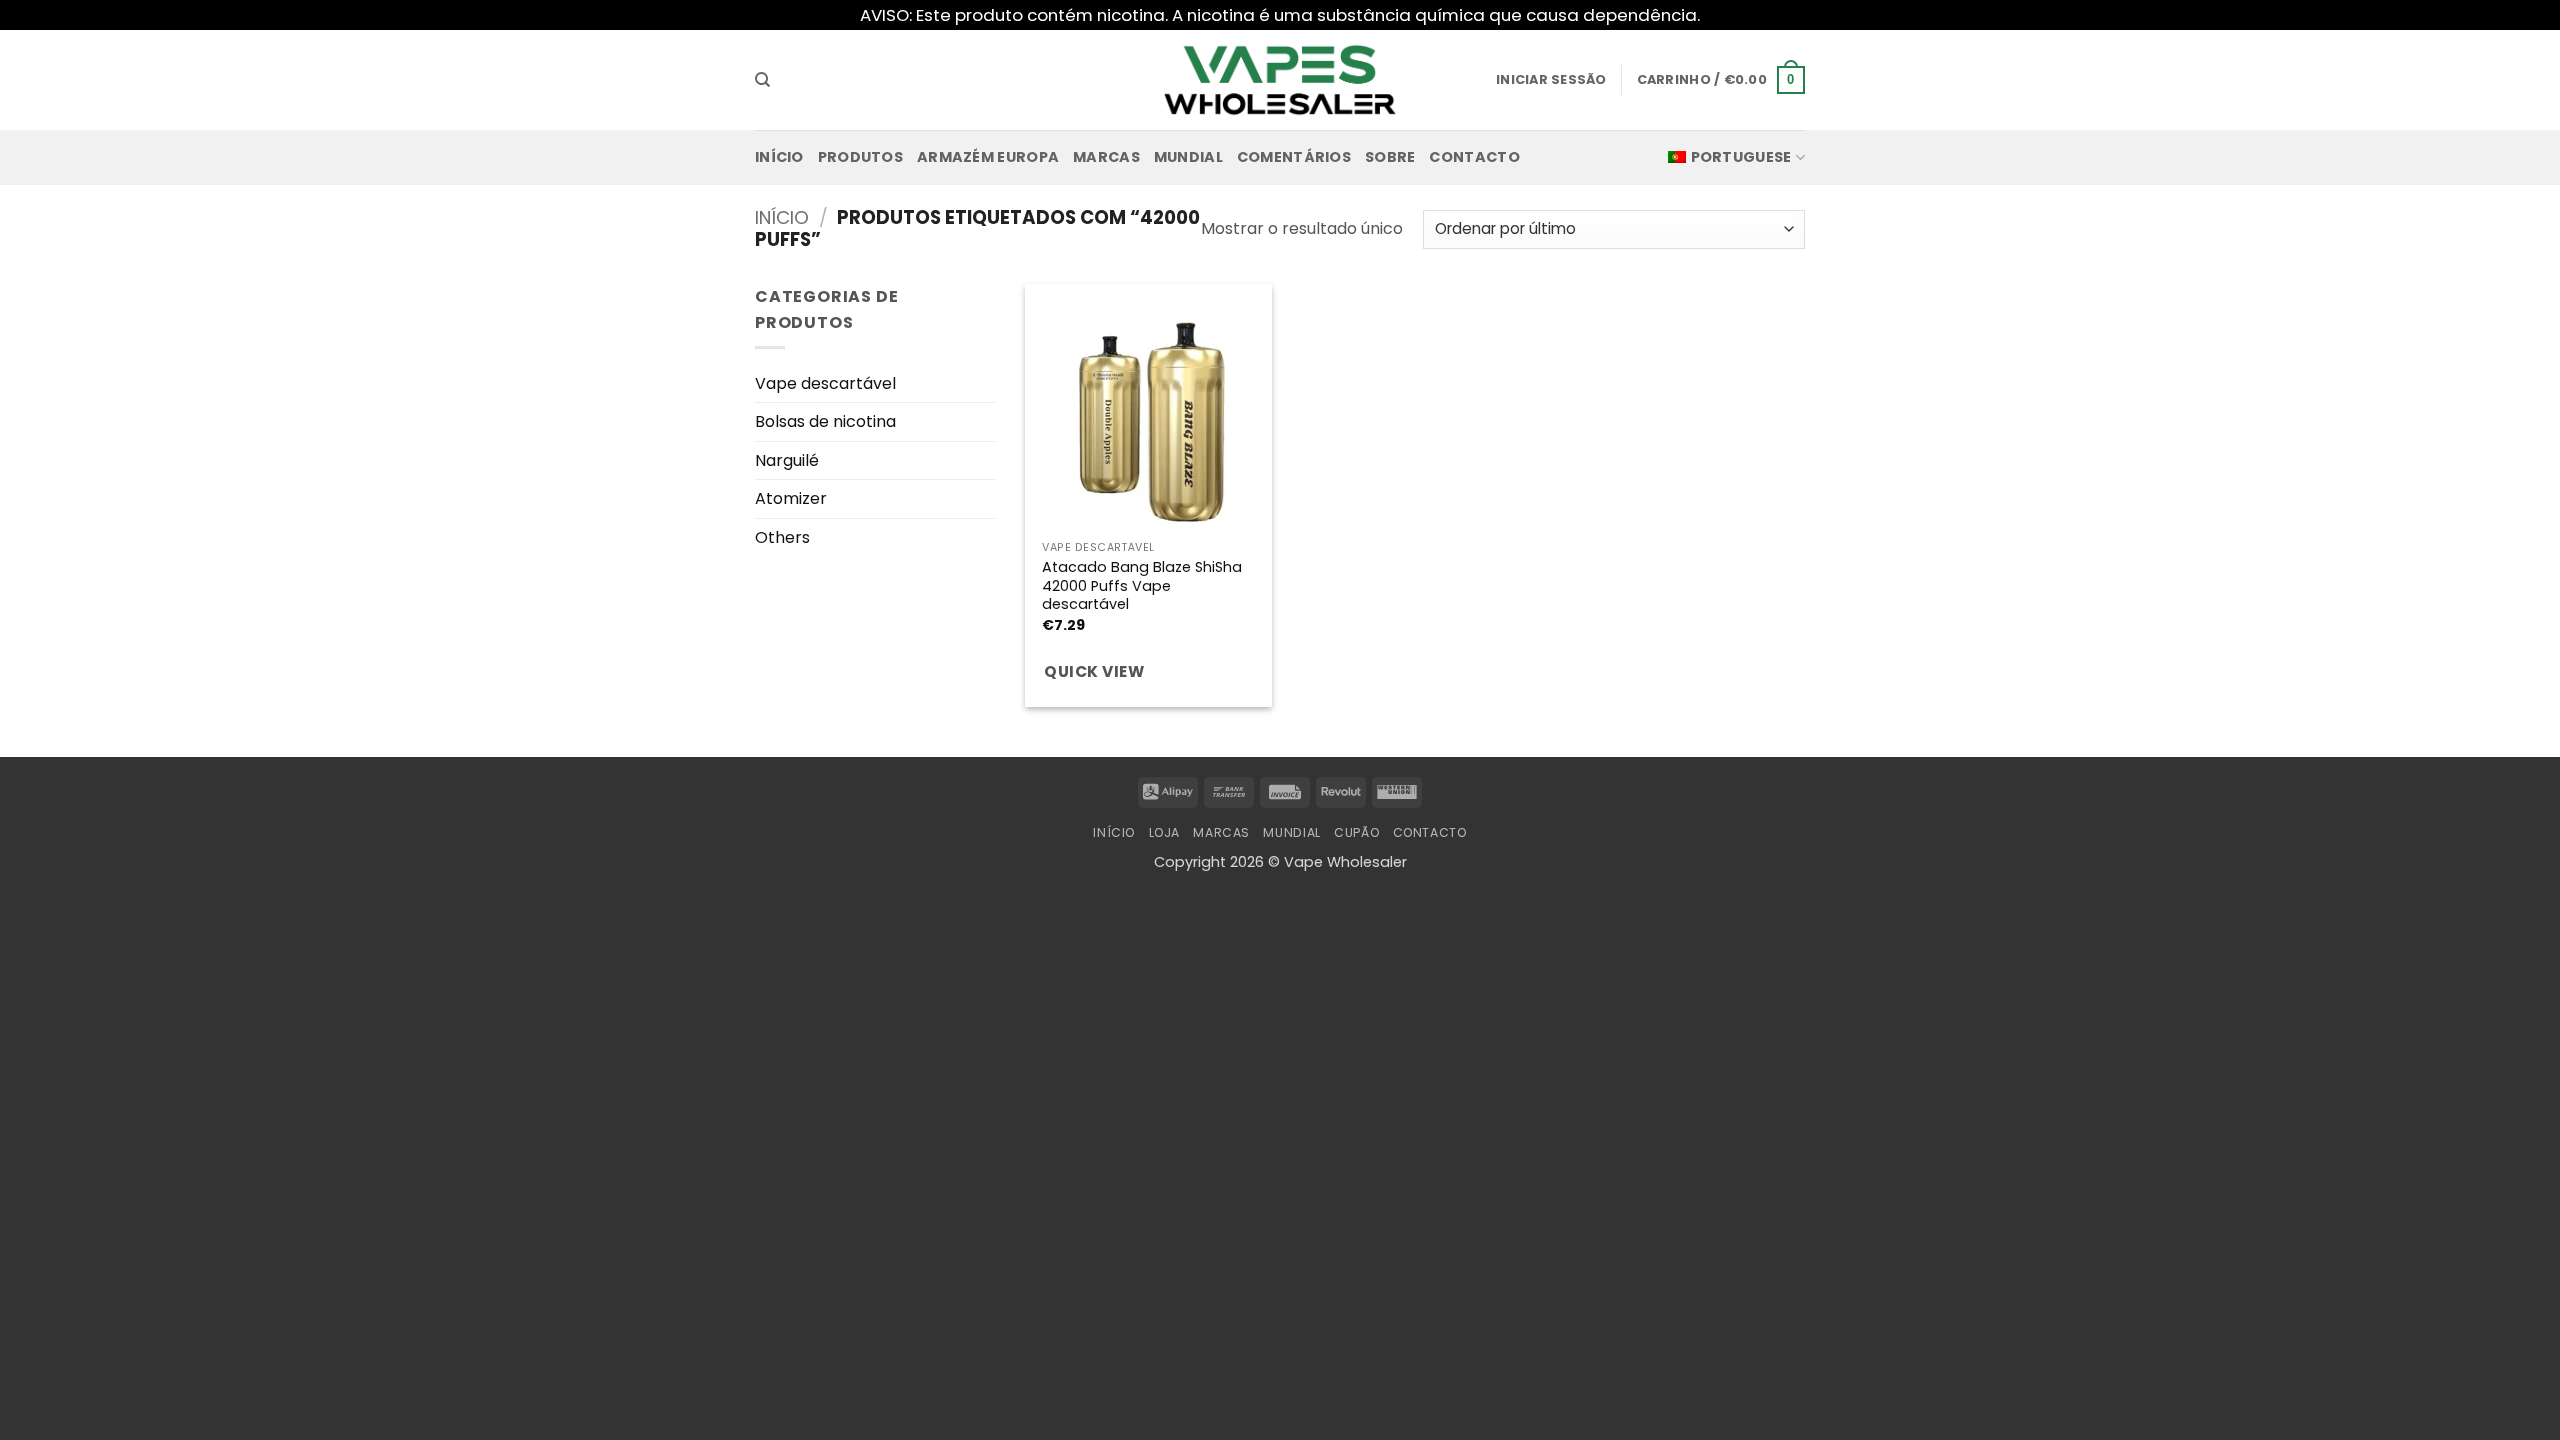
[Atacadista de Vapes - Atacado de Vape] (1280, 80)
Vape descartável (825, 383)
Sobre (1390, 157)
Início (779, 157)
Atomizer (791, 498)
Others (782, 537)
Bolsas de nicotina (825, 421)
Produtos (860, 157)
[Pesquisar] (762, 80)
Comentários (1294, 157)
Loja (1164, 832)
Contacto (1474, 157)
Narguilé (787, 460)
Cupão (1356, 832)
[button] (1721, 80)
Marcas (1106, 157)
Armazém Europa (988, 157)
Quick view (1094, 671)
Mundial (1188, 157)
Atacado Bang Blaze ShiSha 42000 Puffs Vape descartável (1142, 586)
